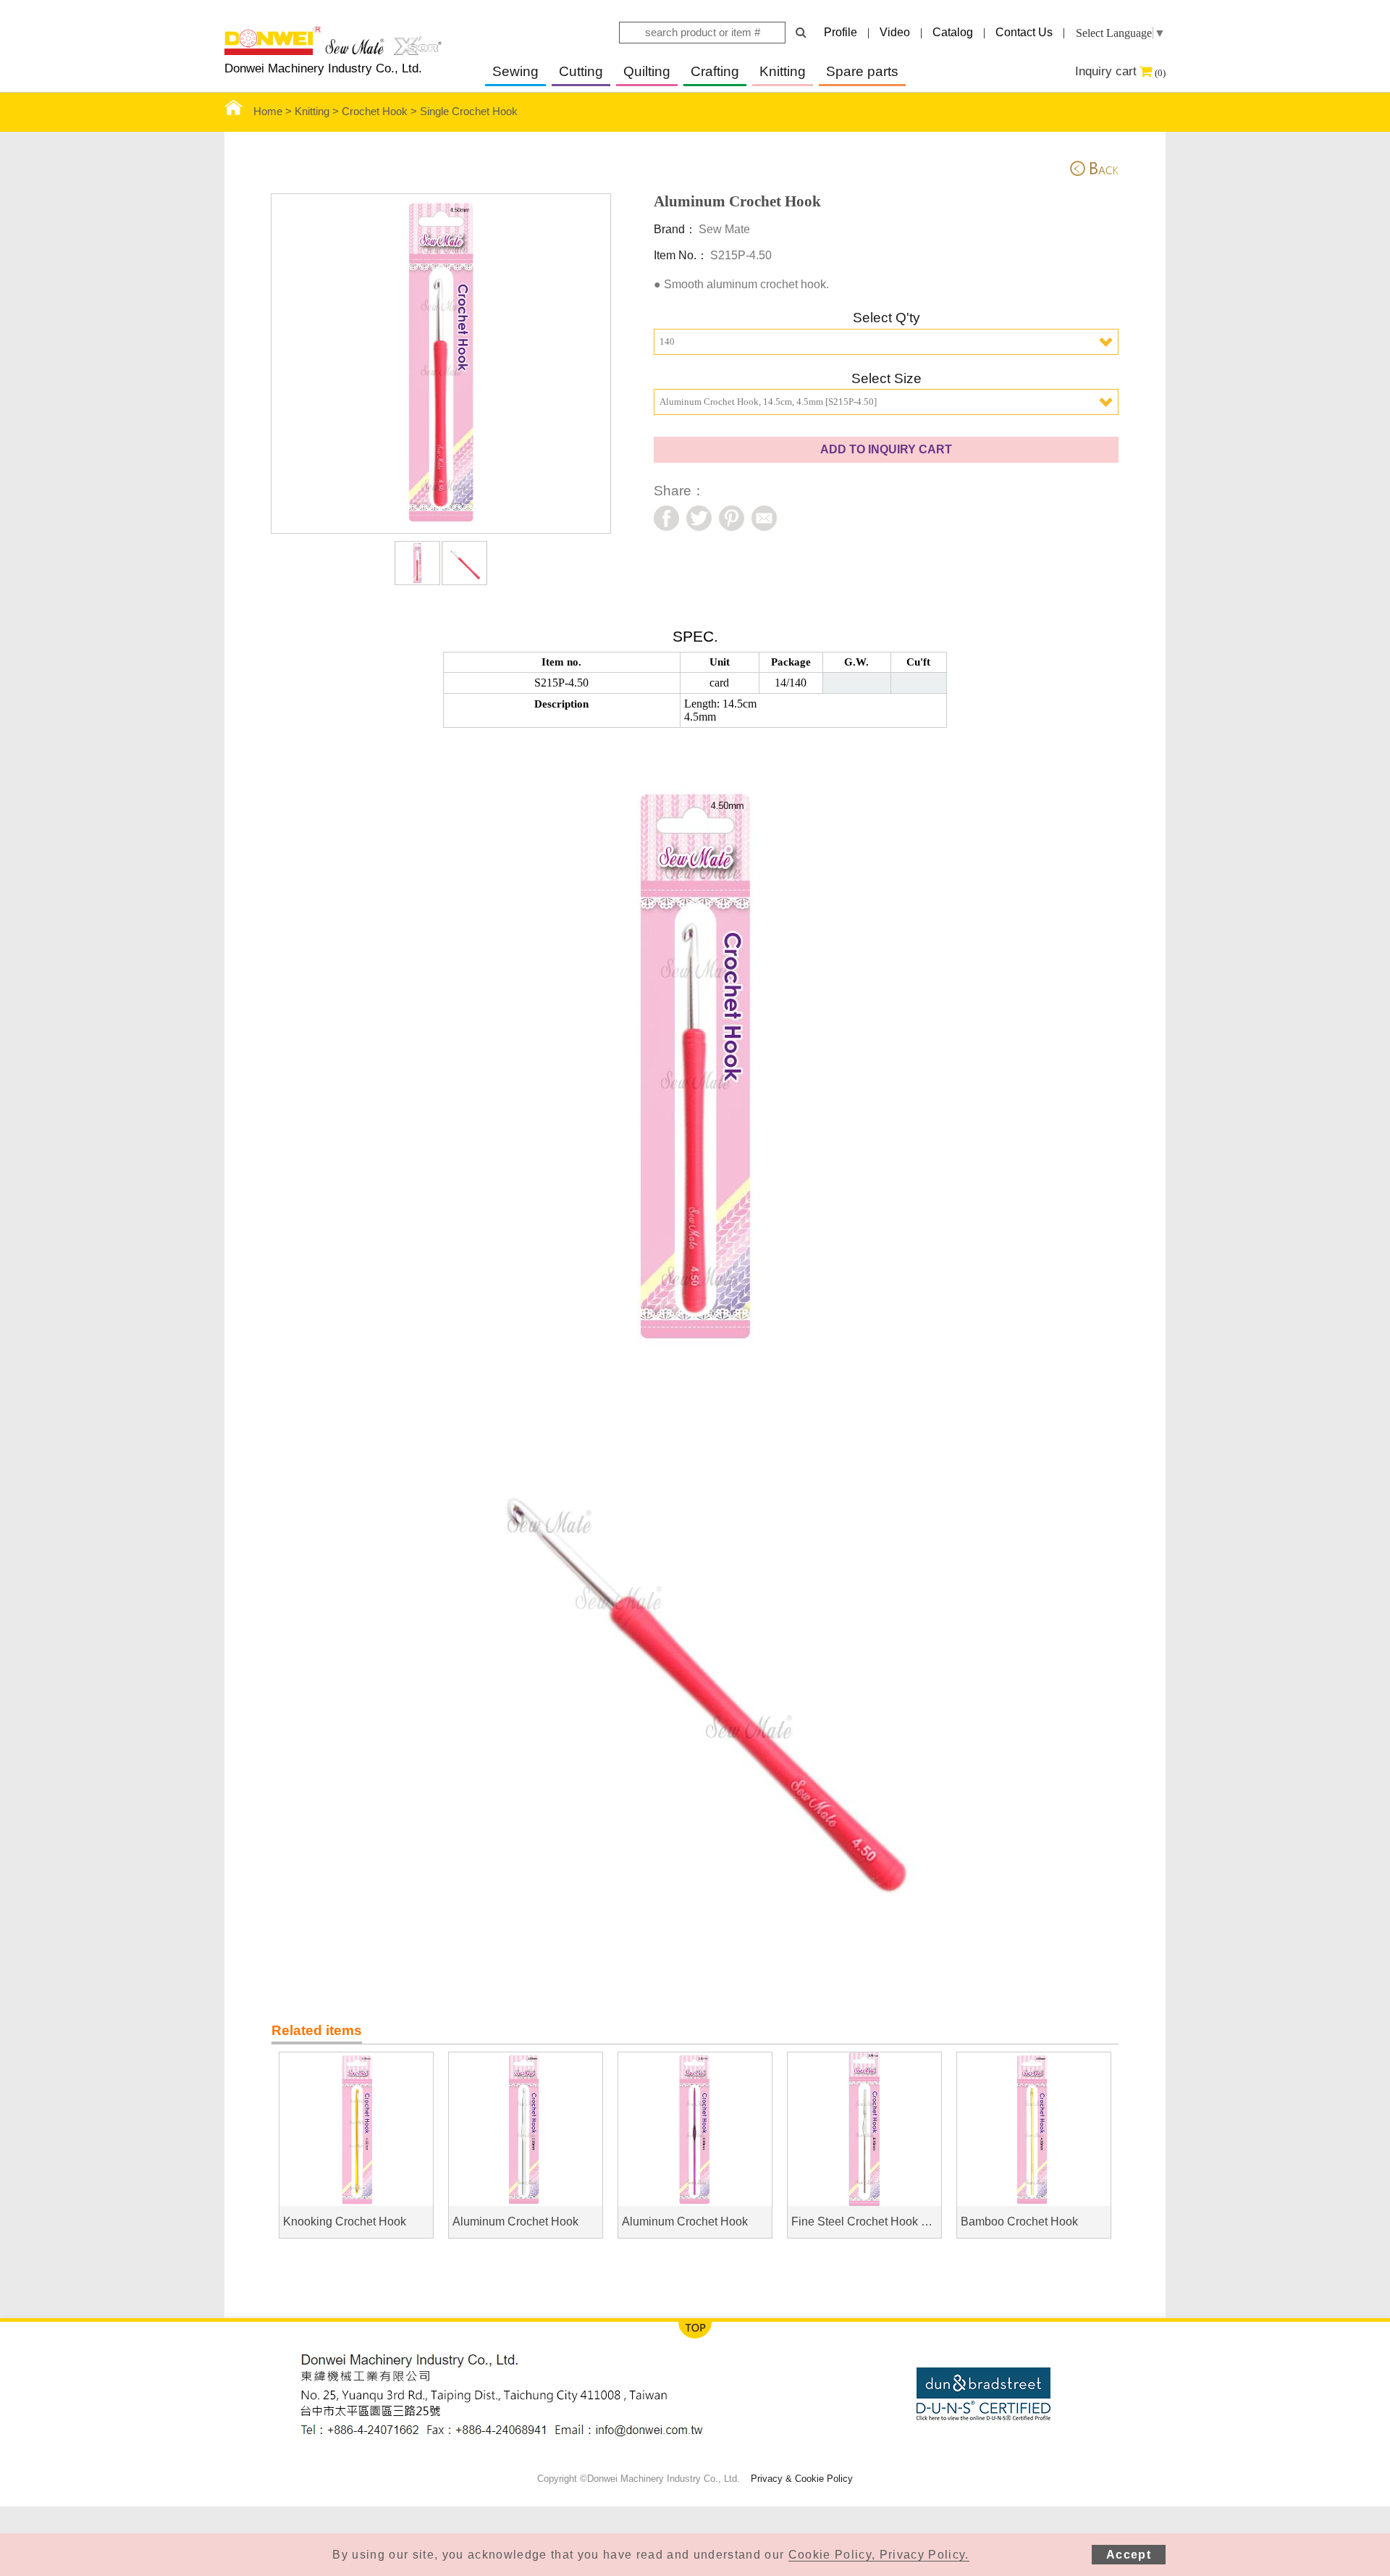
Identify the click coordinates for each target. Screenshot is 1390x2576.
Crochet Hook (375, 112)
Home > (274, 112)
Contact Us (1024, 32)
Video (895, 32)
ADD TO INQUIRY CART (886, 449)
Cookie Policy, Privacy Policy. (879, 2555)
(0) (1160, 73)
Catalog (953, 32)
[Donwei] (333, 51)
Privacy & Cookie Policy (802, 2479)
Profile (841, 32)
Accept (1129, 2555)
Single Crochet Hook (469, 112)
